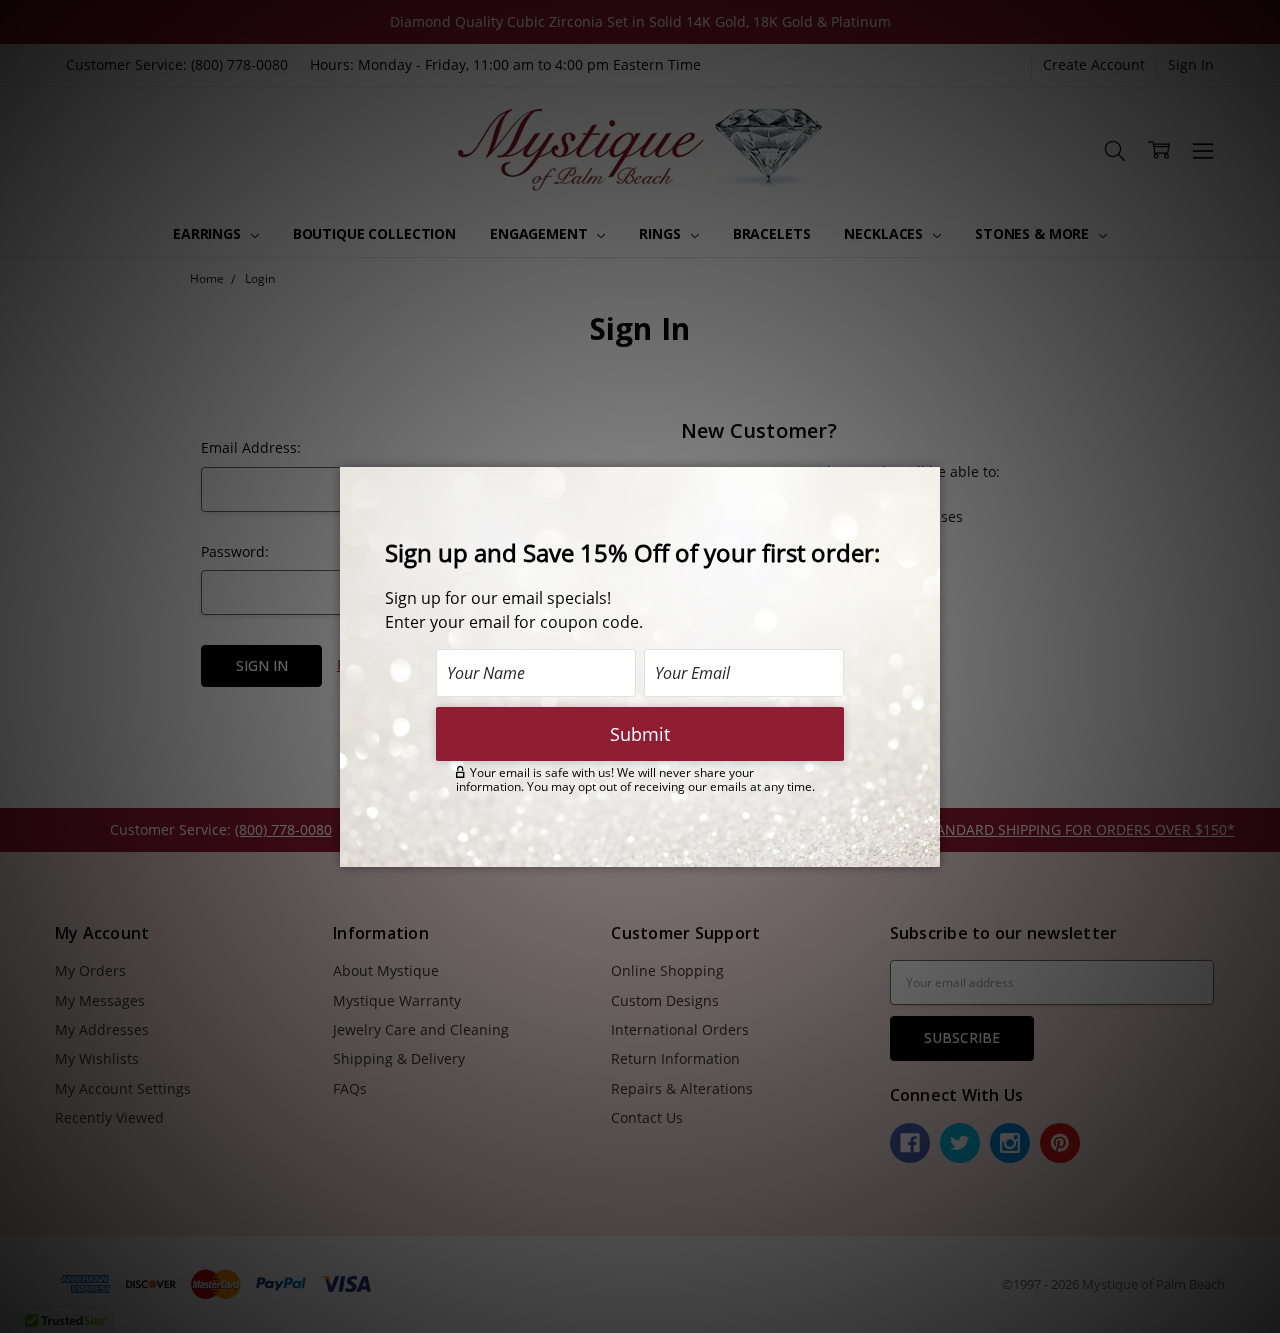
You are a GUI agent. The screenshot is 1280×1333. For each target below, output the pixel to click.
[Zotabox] (927, 849)
